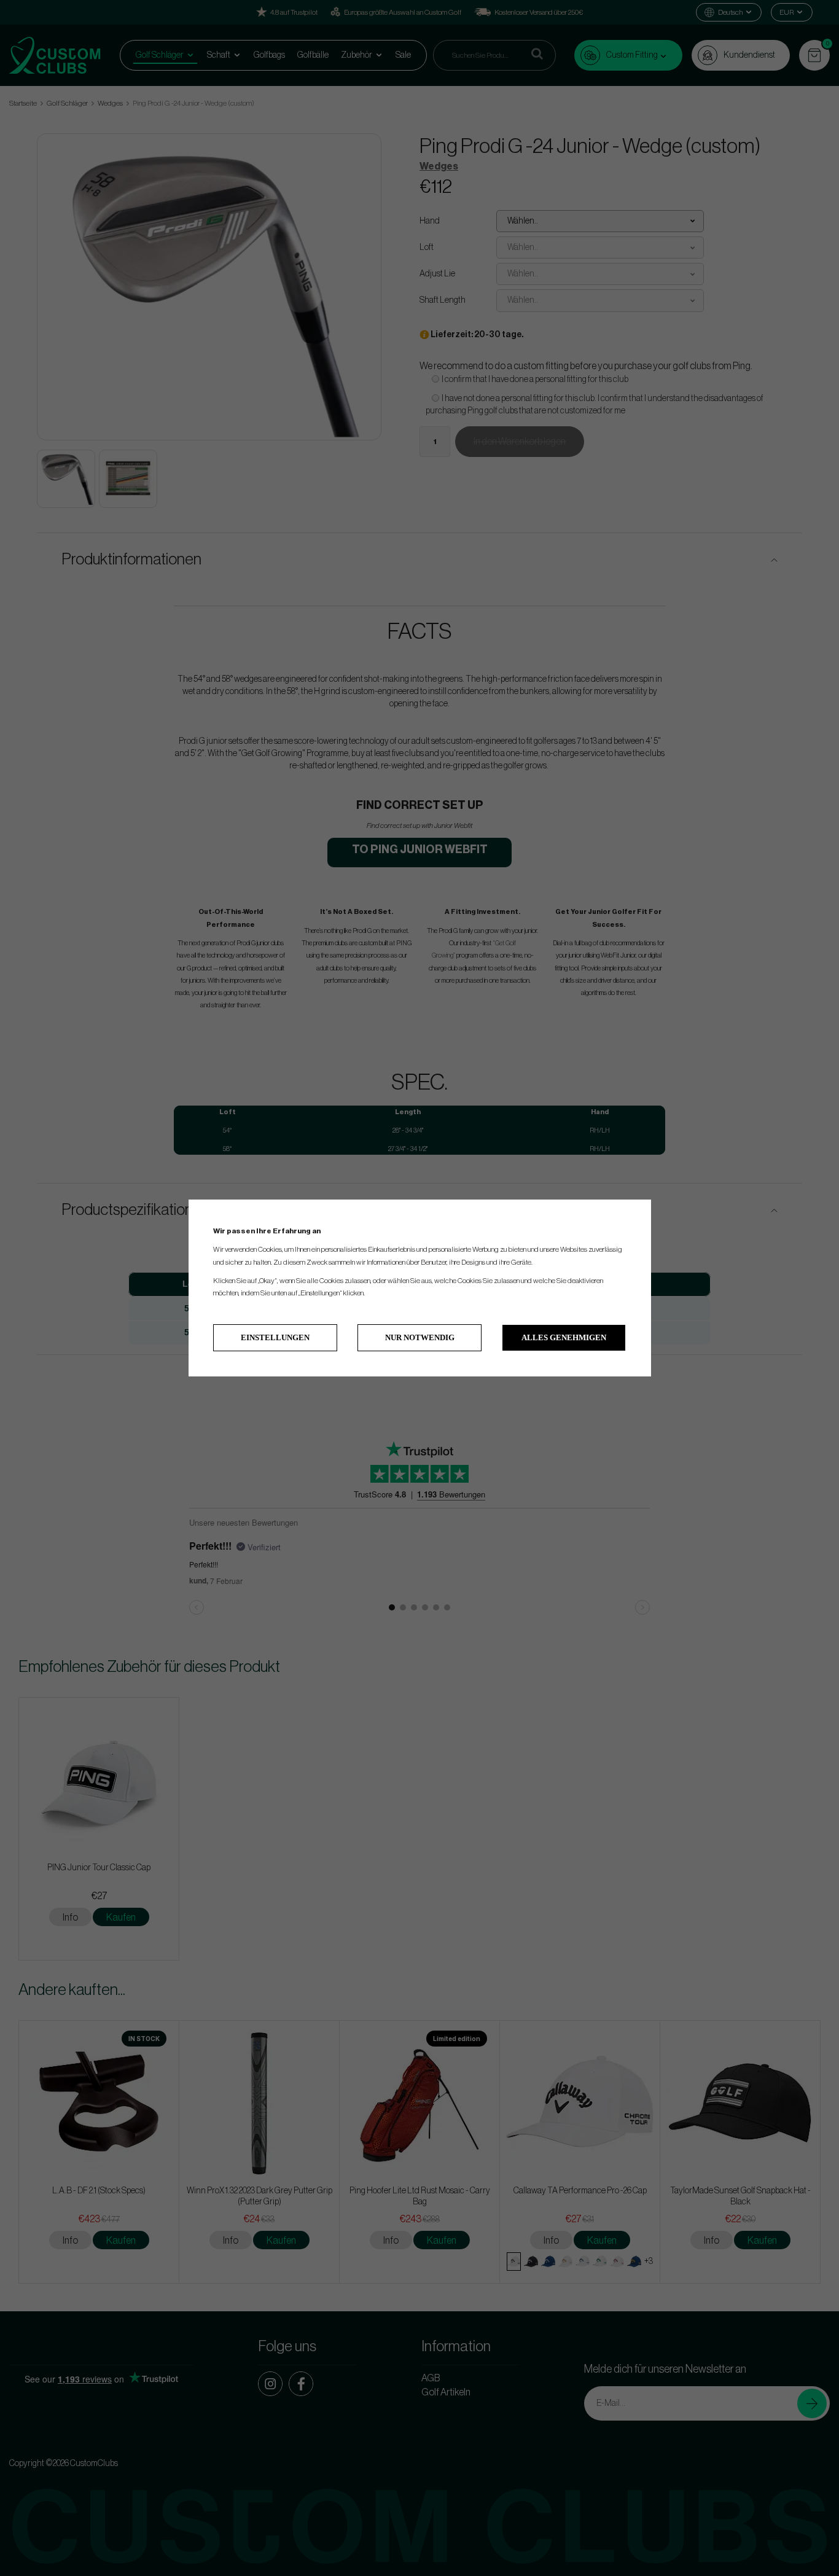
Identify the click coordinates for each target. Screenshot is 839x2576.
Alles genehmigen (564, 1337)
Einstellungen (275, 1337)
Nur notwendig (420, 1337)
